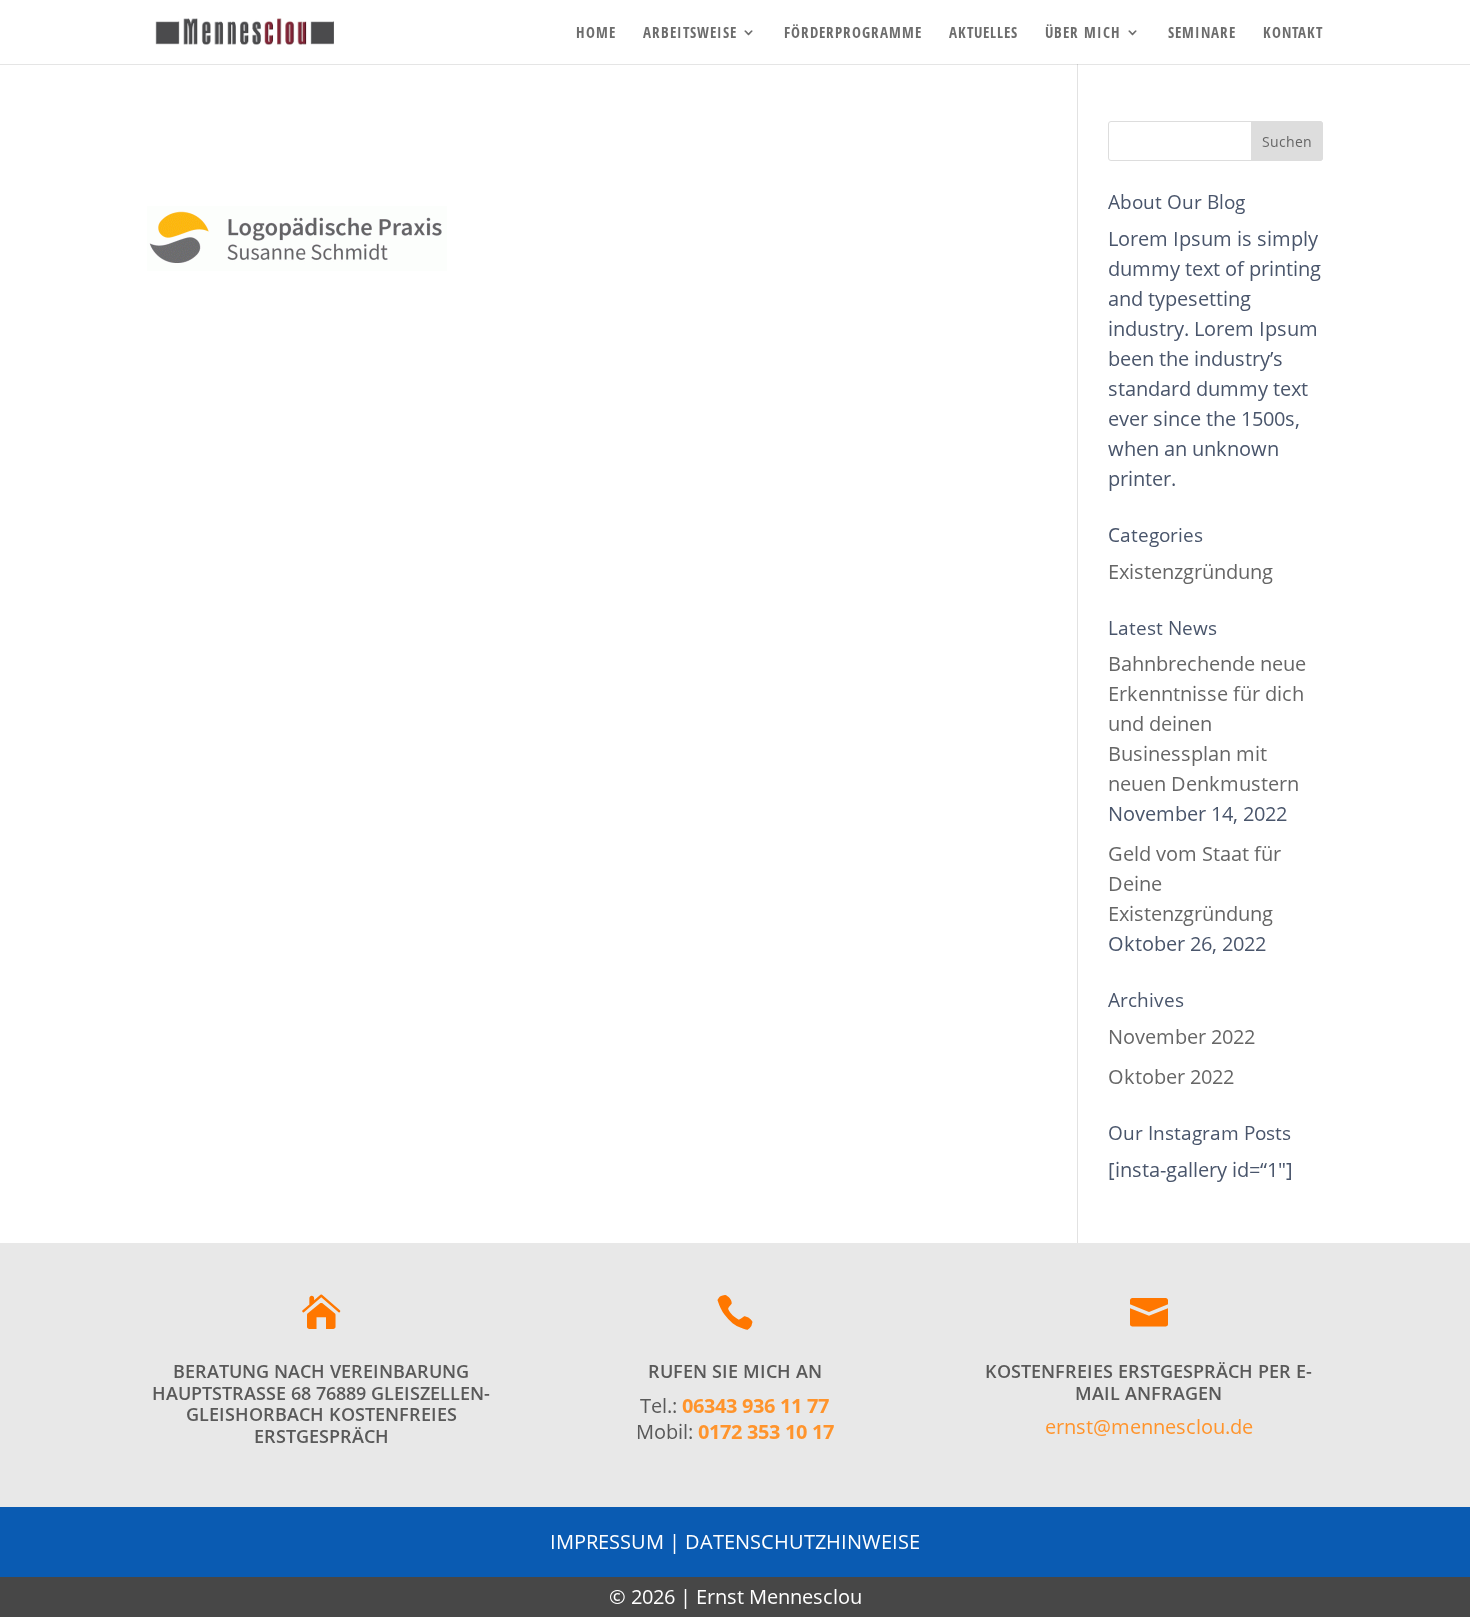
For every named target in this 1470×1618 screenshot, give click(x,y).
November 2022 (1181, 1036)
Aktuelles (983, 33)
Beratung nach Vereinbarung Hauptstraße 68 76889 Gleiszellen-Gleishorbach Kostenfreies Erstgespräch (321, 1403)
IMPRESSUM (607, 1541)
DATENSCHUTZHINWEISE (802, 1541)
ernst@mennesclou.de (1149, 1426)
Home (596, 33)
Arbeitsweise (690, 33)
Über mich (1083, 33)
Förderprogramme (853, 33)
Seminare (1202, 33)
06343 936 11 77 (755, 1405)
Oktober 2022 (1171, 1076)
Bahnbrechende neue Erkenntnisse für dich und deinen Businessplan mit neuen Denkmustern (1207, 723)
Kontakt (1293, 33)
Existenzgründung (1190, 571)
